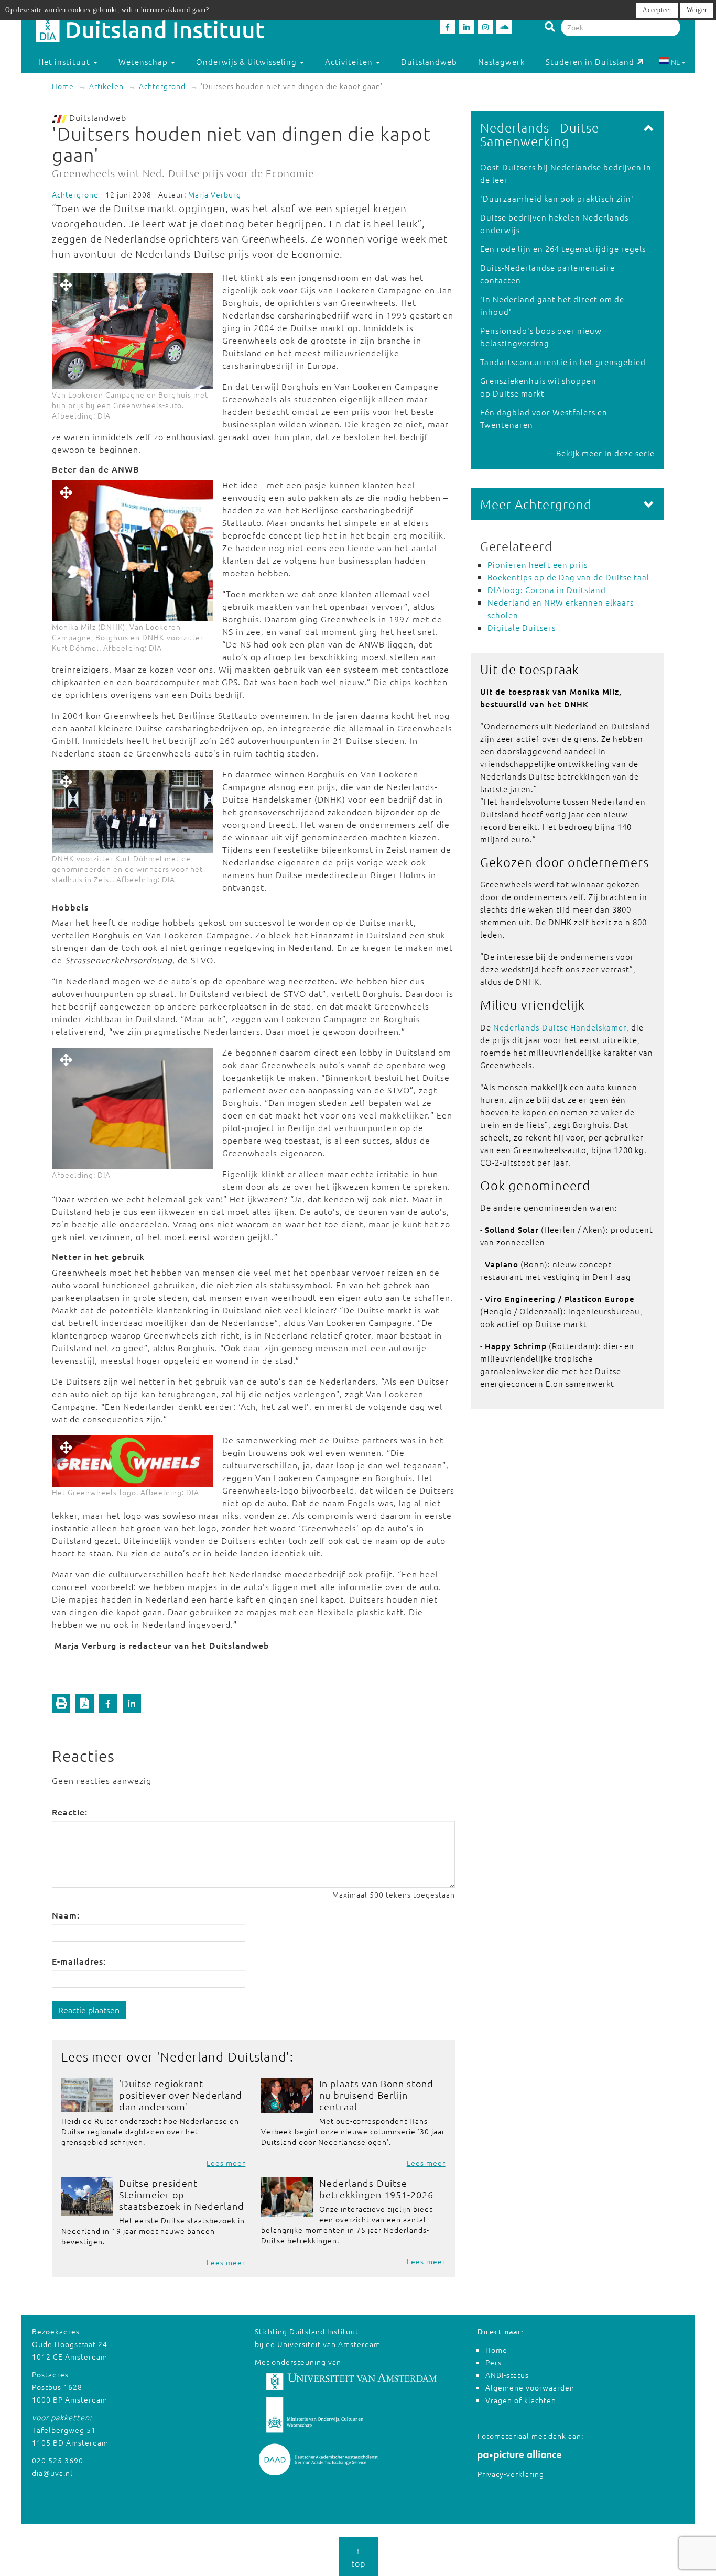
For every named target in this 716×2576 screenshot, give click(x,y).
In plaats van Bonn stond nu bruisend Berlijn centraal (376, 2095)
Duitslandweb (429, 62)
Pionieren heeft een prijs (538, 564)
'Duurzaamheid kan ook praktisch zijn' (557, 198)
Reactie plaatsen (89, 2010)
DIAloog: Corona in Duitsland (547, 590)
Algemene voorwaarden (530, 2387)
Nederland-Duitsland (223, 2056)
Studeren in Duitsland (590, 62)
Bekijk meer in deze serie (605, 453)
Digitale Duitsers (522, 627)
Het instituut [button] (65, 62)
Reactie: (70, 1812)
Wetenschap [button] (144, 62)
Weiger (697, 10)
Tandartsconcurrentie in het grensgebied (563, 362)
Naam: (66, 1915)
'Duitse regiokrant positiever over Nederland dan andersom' (181, 2095)
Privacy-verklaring (511, 2474)
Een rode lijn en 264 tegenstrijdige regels (563, 249)
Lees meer (226, 2163)
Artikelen (106, 86)
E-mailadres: (79, 1961)
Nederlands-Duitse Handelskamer (560, 1027)
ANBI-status (507, 2375)
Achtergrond (162, 86)
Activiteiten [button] (350, 62)
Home (63, 86)
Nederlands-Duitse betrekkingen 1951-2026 (376, 2189)
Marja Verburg (215, 194)
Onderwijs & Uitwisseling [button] (247, 62)
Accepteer (657, 10)
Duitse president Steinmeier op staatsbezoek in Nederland (182, 2194)
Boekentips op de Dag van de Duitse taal (568, 577)
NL (675, 62)
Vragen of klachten (521, 2400)
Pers (493, 2362)
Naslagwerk (501, 62)
